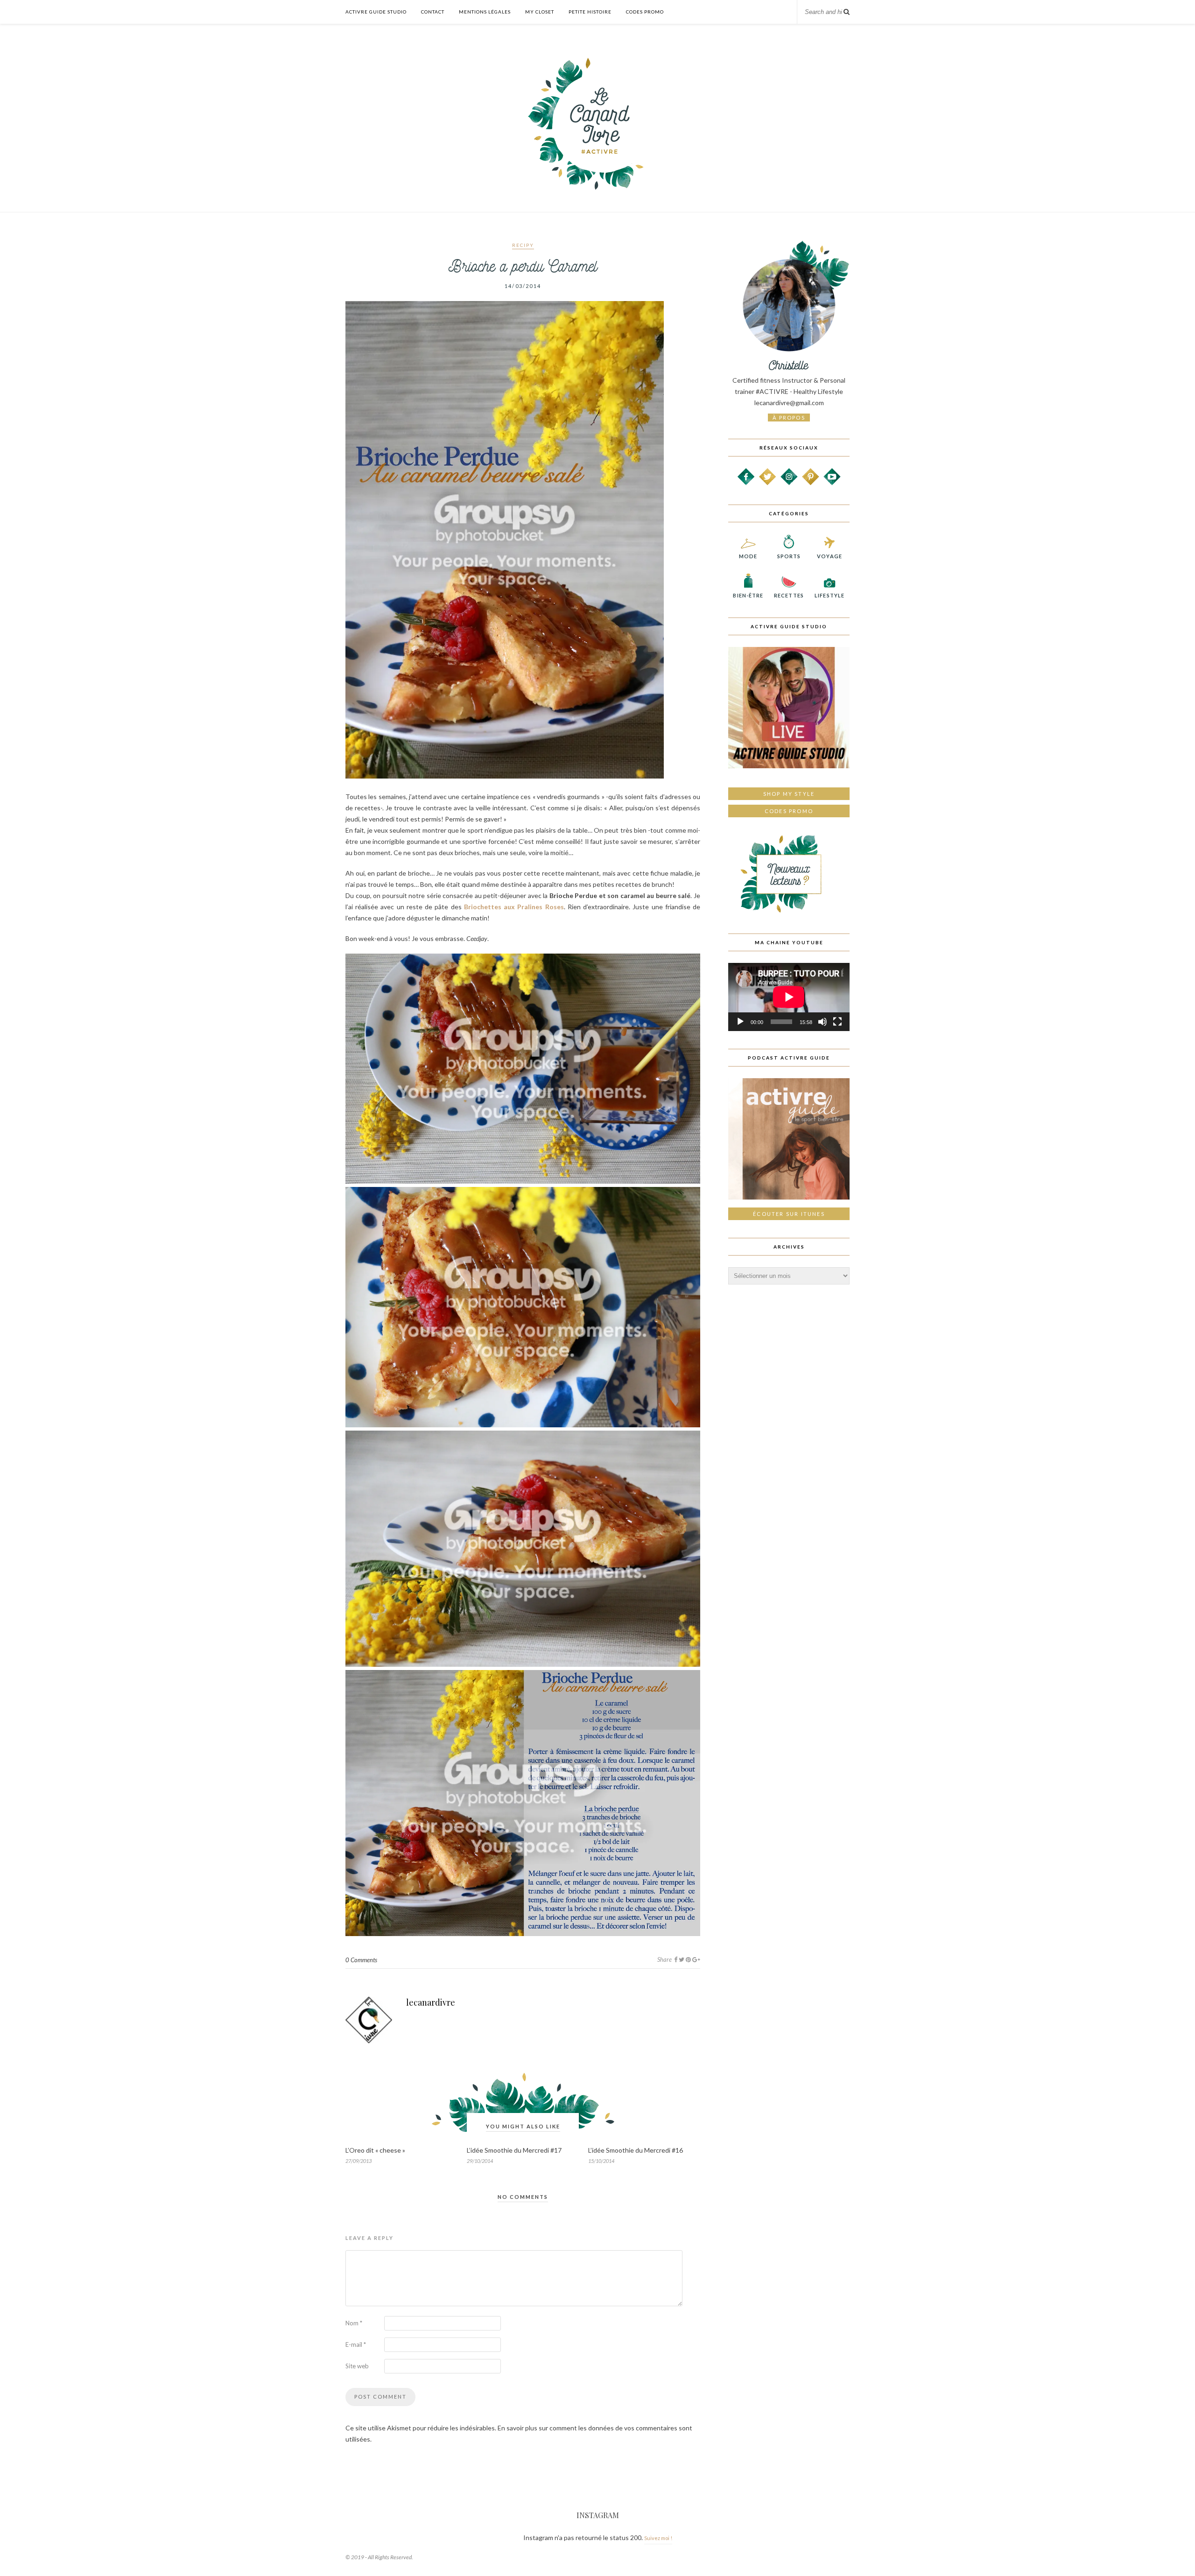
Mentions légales (485, 12)
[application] (789, 997)
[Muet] (822, 1022)
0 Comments (361, 1960)
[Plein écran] (837, 1022)
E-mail (356, 2344)
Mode (748, 556)
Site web (357, 2366)
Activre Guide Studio (376, 12)
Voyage (829, 556)
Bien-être (748, 595)
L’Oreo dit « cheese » (375, 2150)
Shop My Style (789, 794)
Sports (789, 556)
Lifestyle (829, 595)
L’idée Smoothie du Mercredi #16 (636, 2150)
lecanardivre (431, 2002)
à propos (789, 418)
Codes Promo (645, 12)
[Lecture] (740, 1022)
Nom (354, 2323)
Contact (433, 12)
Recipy (523, 245)
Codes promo (789, 811)
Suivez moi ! (658, 2538)
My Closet (540, 12)
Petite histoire (590, 12)
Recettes (789, 595)
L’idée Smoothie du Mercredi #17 (514, 2150)
